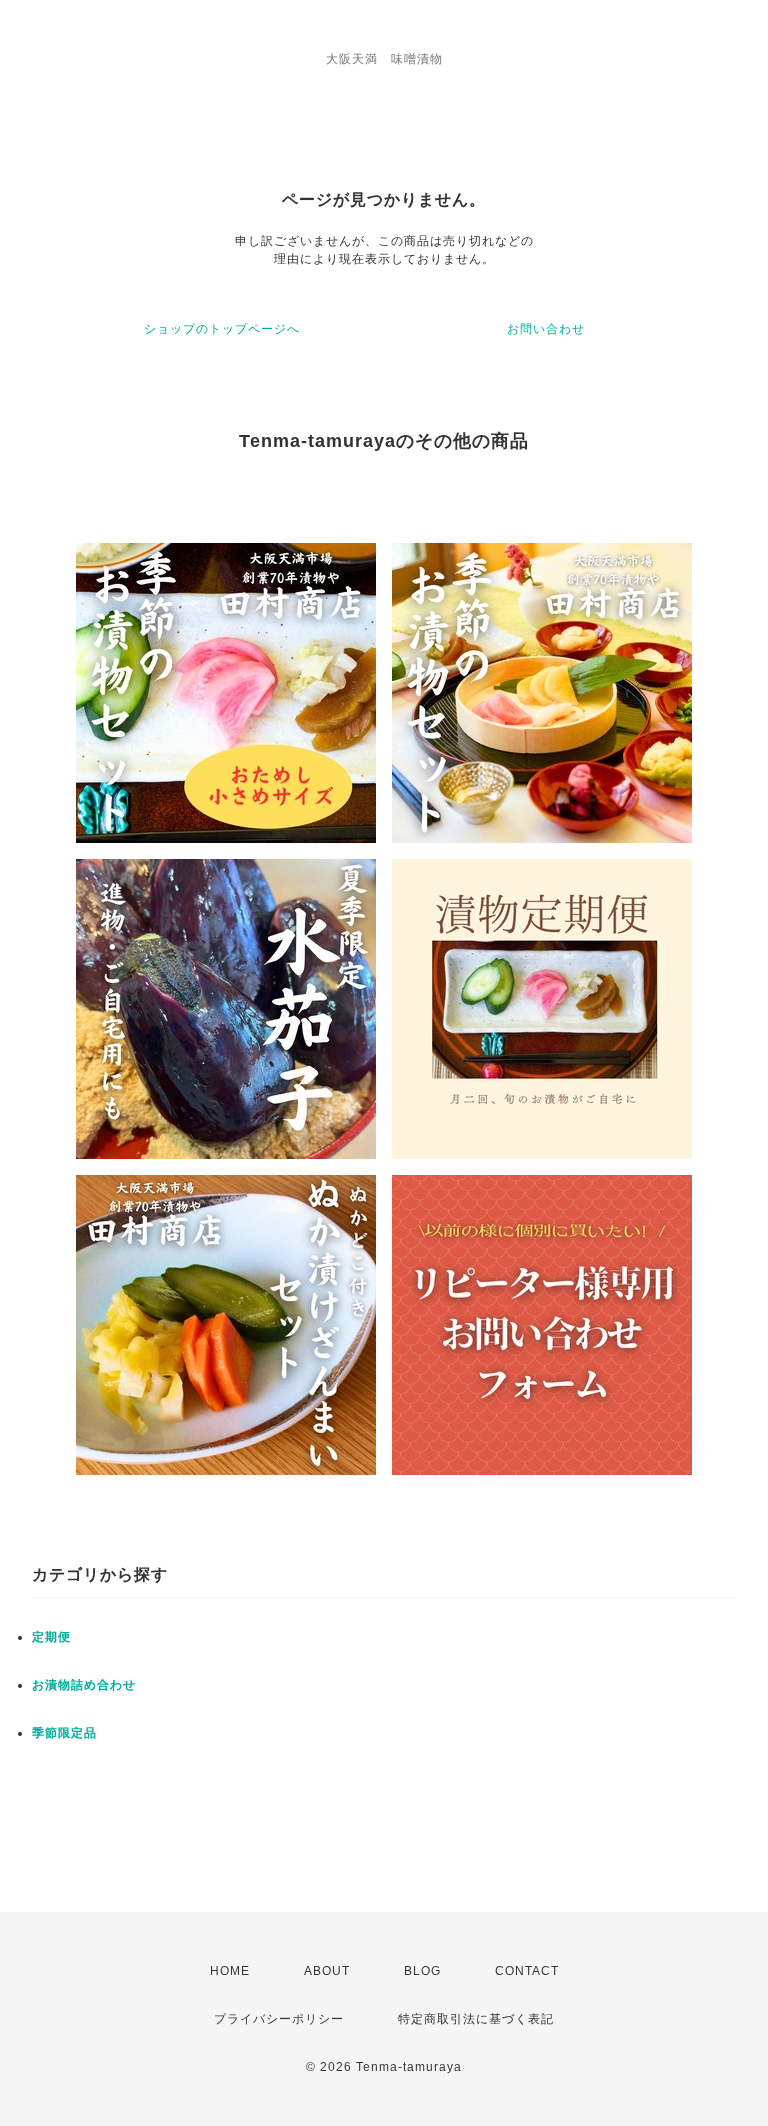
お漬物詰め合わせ (84, 1685)
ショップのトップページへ (222, 329)
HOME (230, 1971)
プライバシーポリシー (279, 2019)
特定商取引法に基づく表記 (476, 2019)
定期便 (51, 1637)
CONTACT (527, 1971)
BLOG (422, 1971)
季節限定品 (64, 1733)
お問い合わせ (546, 329)
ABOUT (327, 1971)
